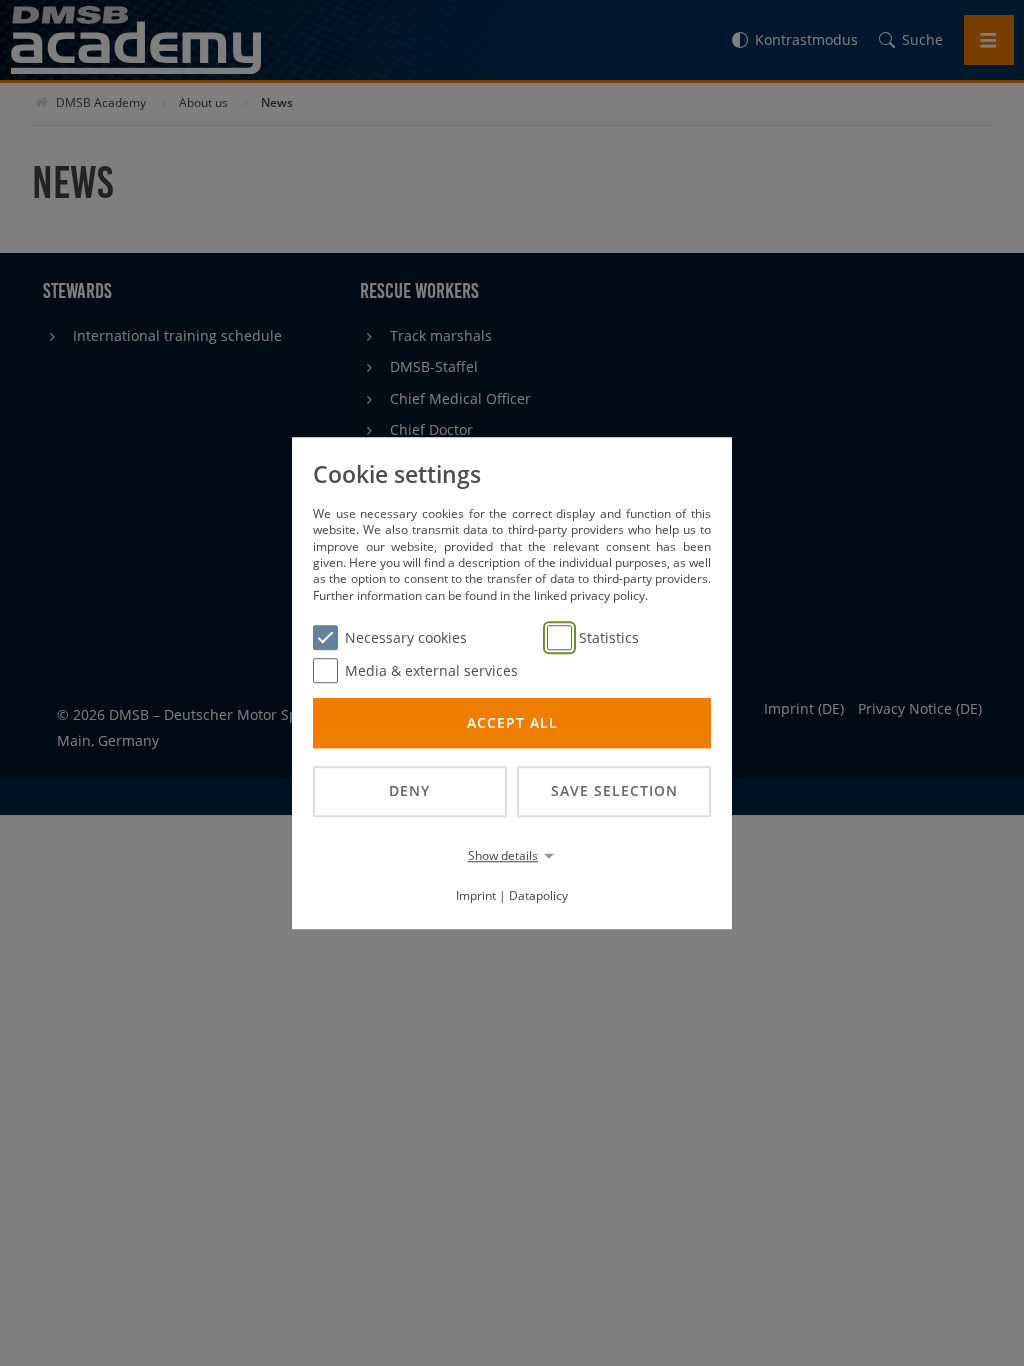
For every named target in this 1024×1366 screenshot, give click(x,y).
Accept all (512, 722)
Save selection (614, 790)
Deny (409, 790)
